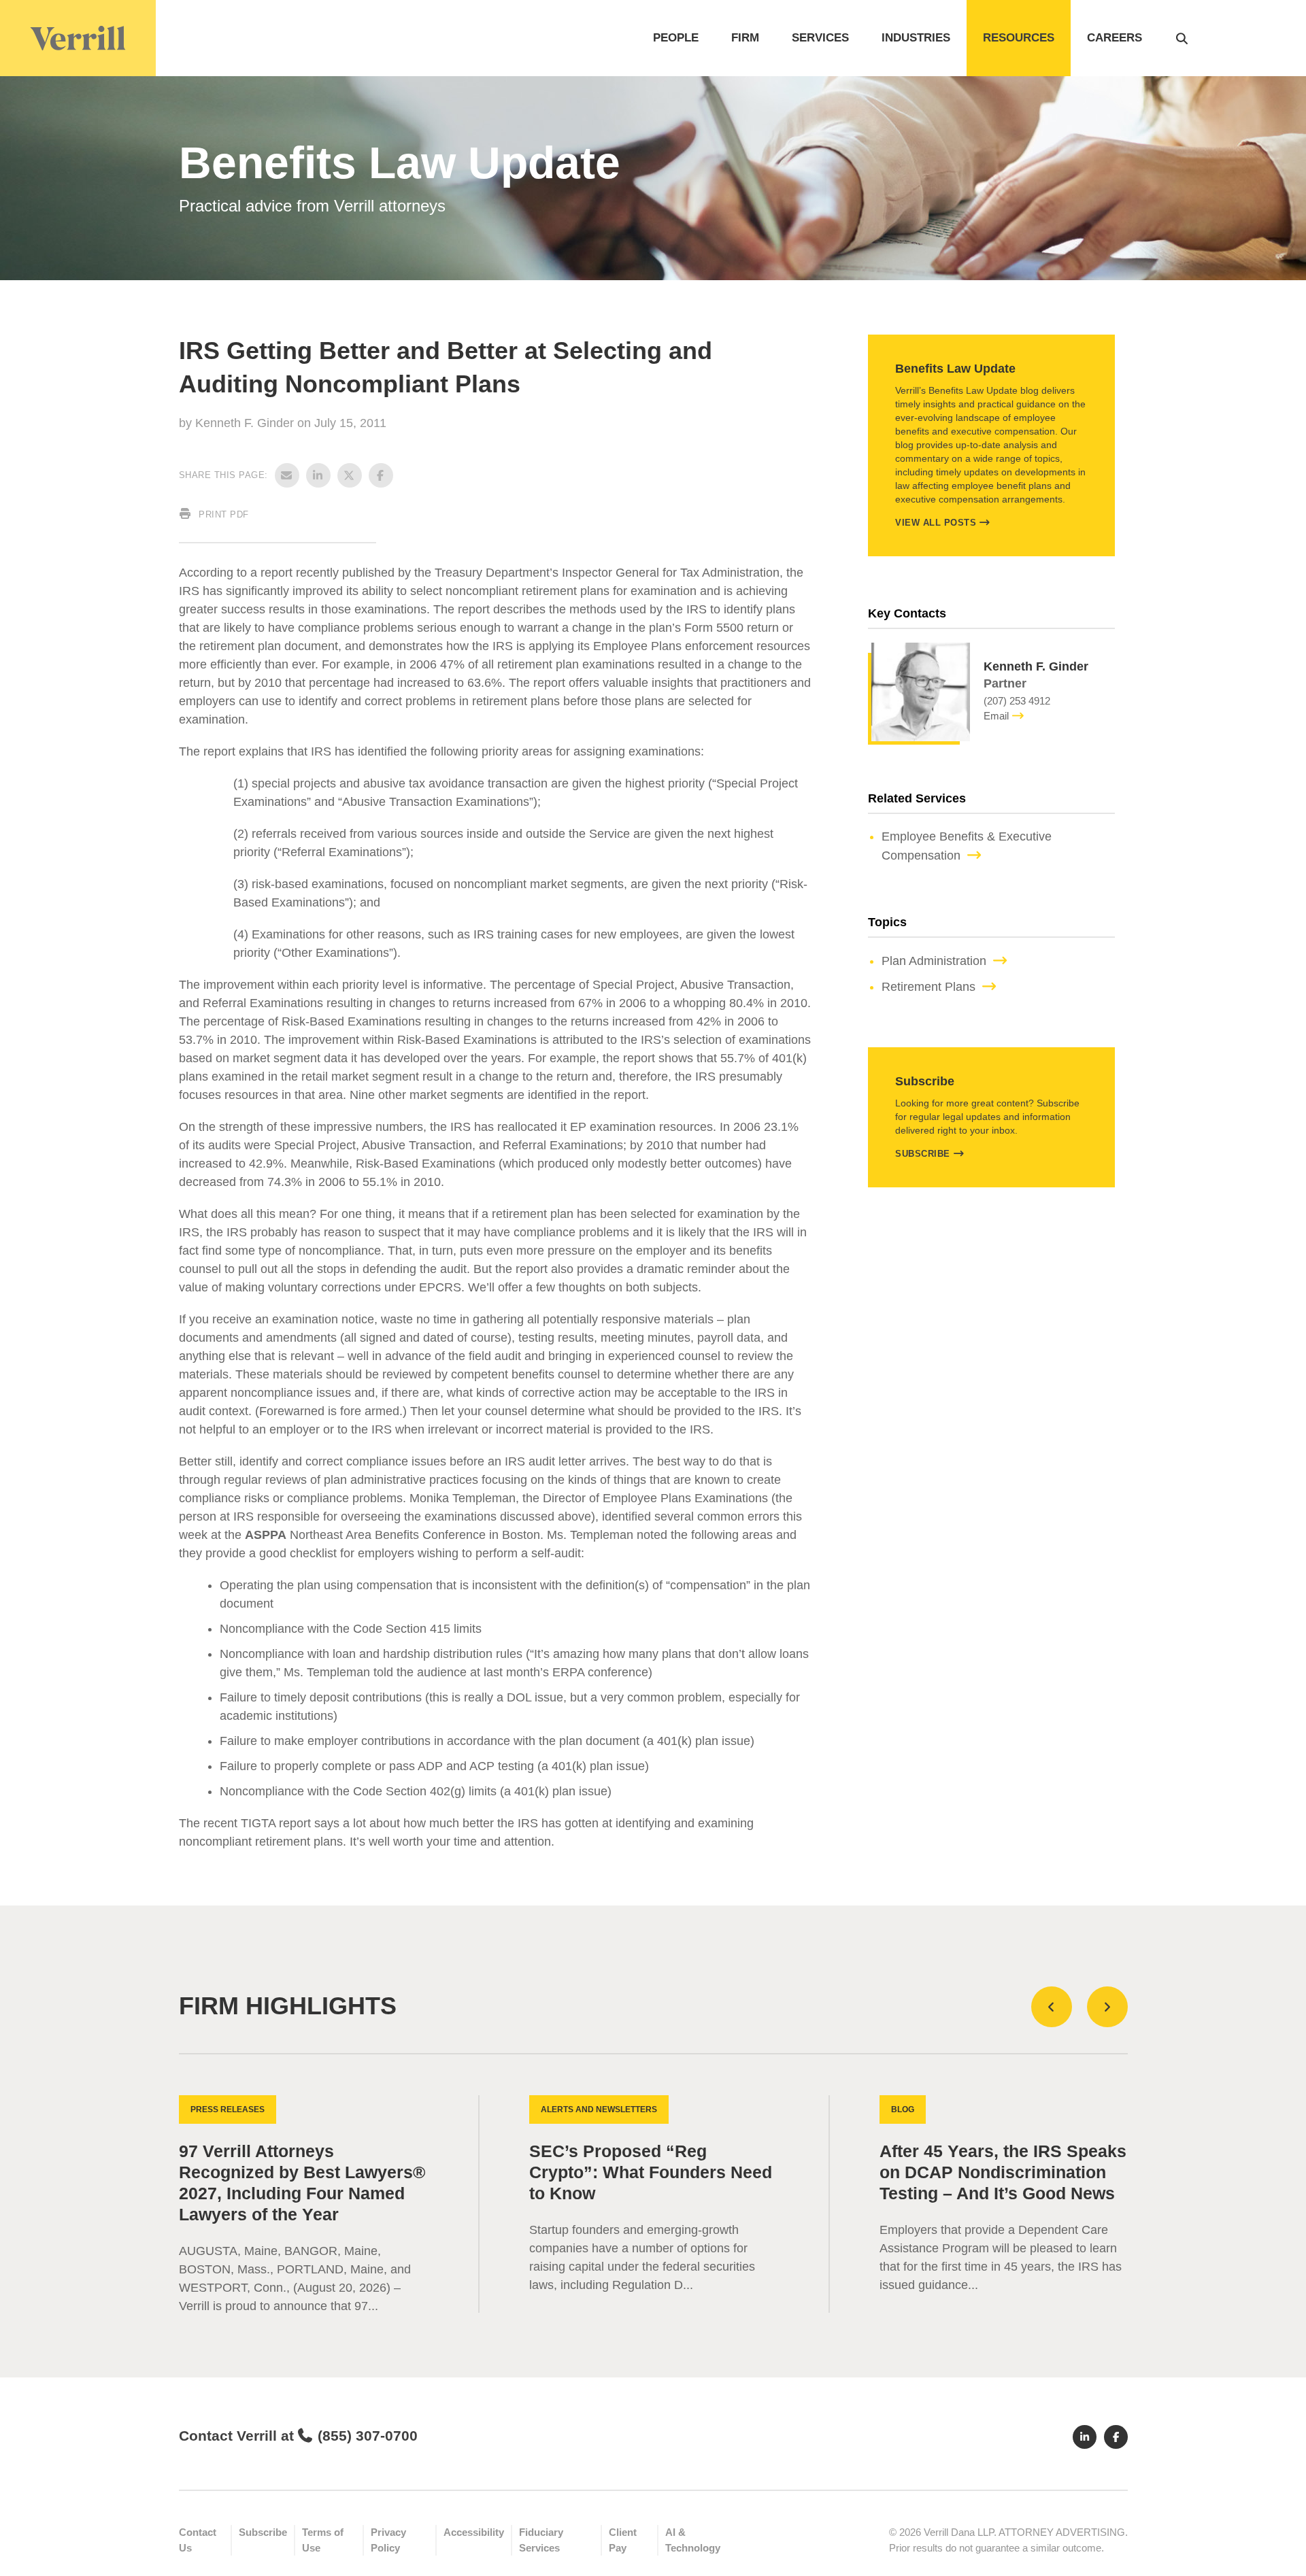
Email (996, 716)
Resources (1019, 38)
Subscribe (923, 1154)
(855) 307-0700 (368, 2436)
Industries (916, 38)
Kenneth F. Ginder (246, 423)
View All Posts (936, 523)
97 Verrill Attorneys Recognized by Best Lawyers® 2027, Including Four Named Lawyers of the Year (302, 2183)
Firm (745, 38)
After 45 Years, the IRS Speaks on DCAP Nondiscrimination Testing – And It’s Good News (1003, 2172)
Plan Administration (934, 961)
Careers (1115, 38)
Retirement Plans (928, 987)
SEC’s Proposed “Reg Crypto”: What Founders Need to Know (651, 2172)
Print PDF (222, 514)
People (676, 38)
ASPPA (266, 1535)
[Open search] (1182, 38)
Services (820, 38)
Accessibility (474, 2532)
